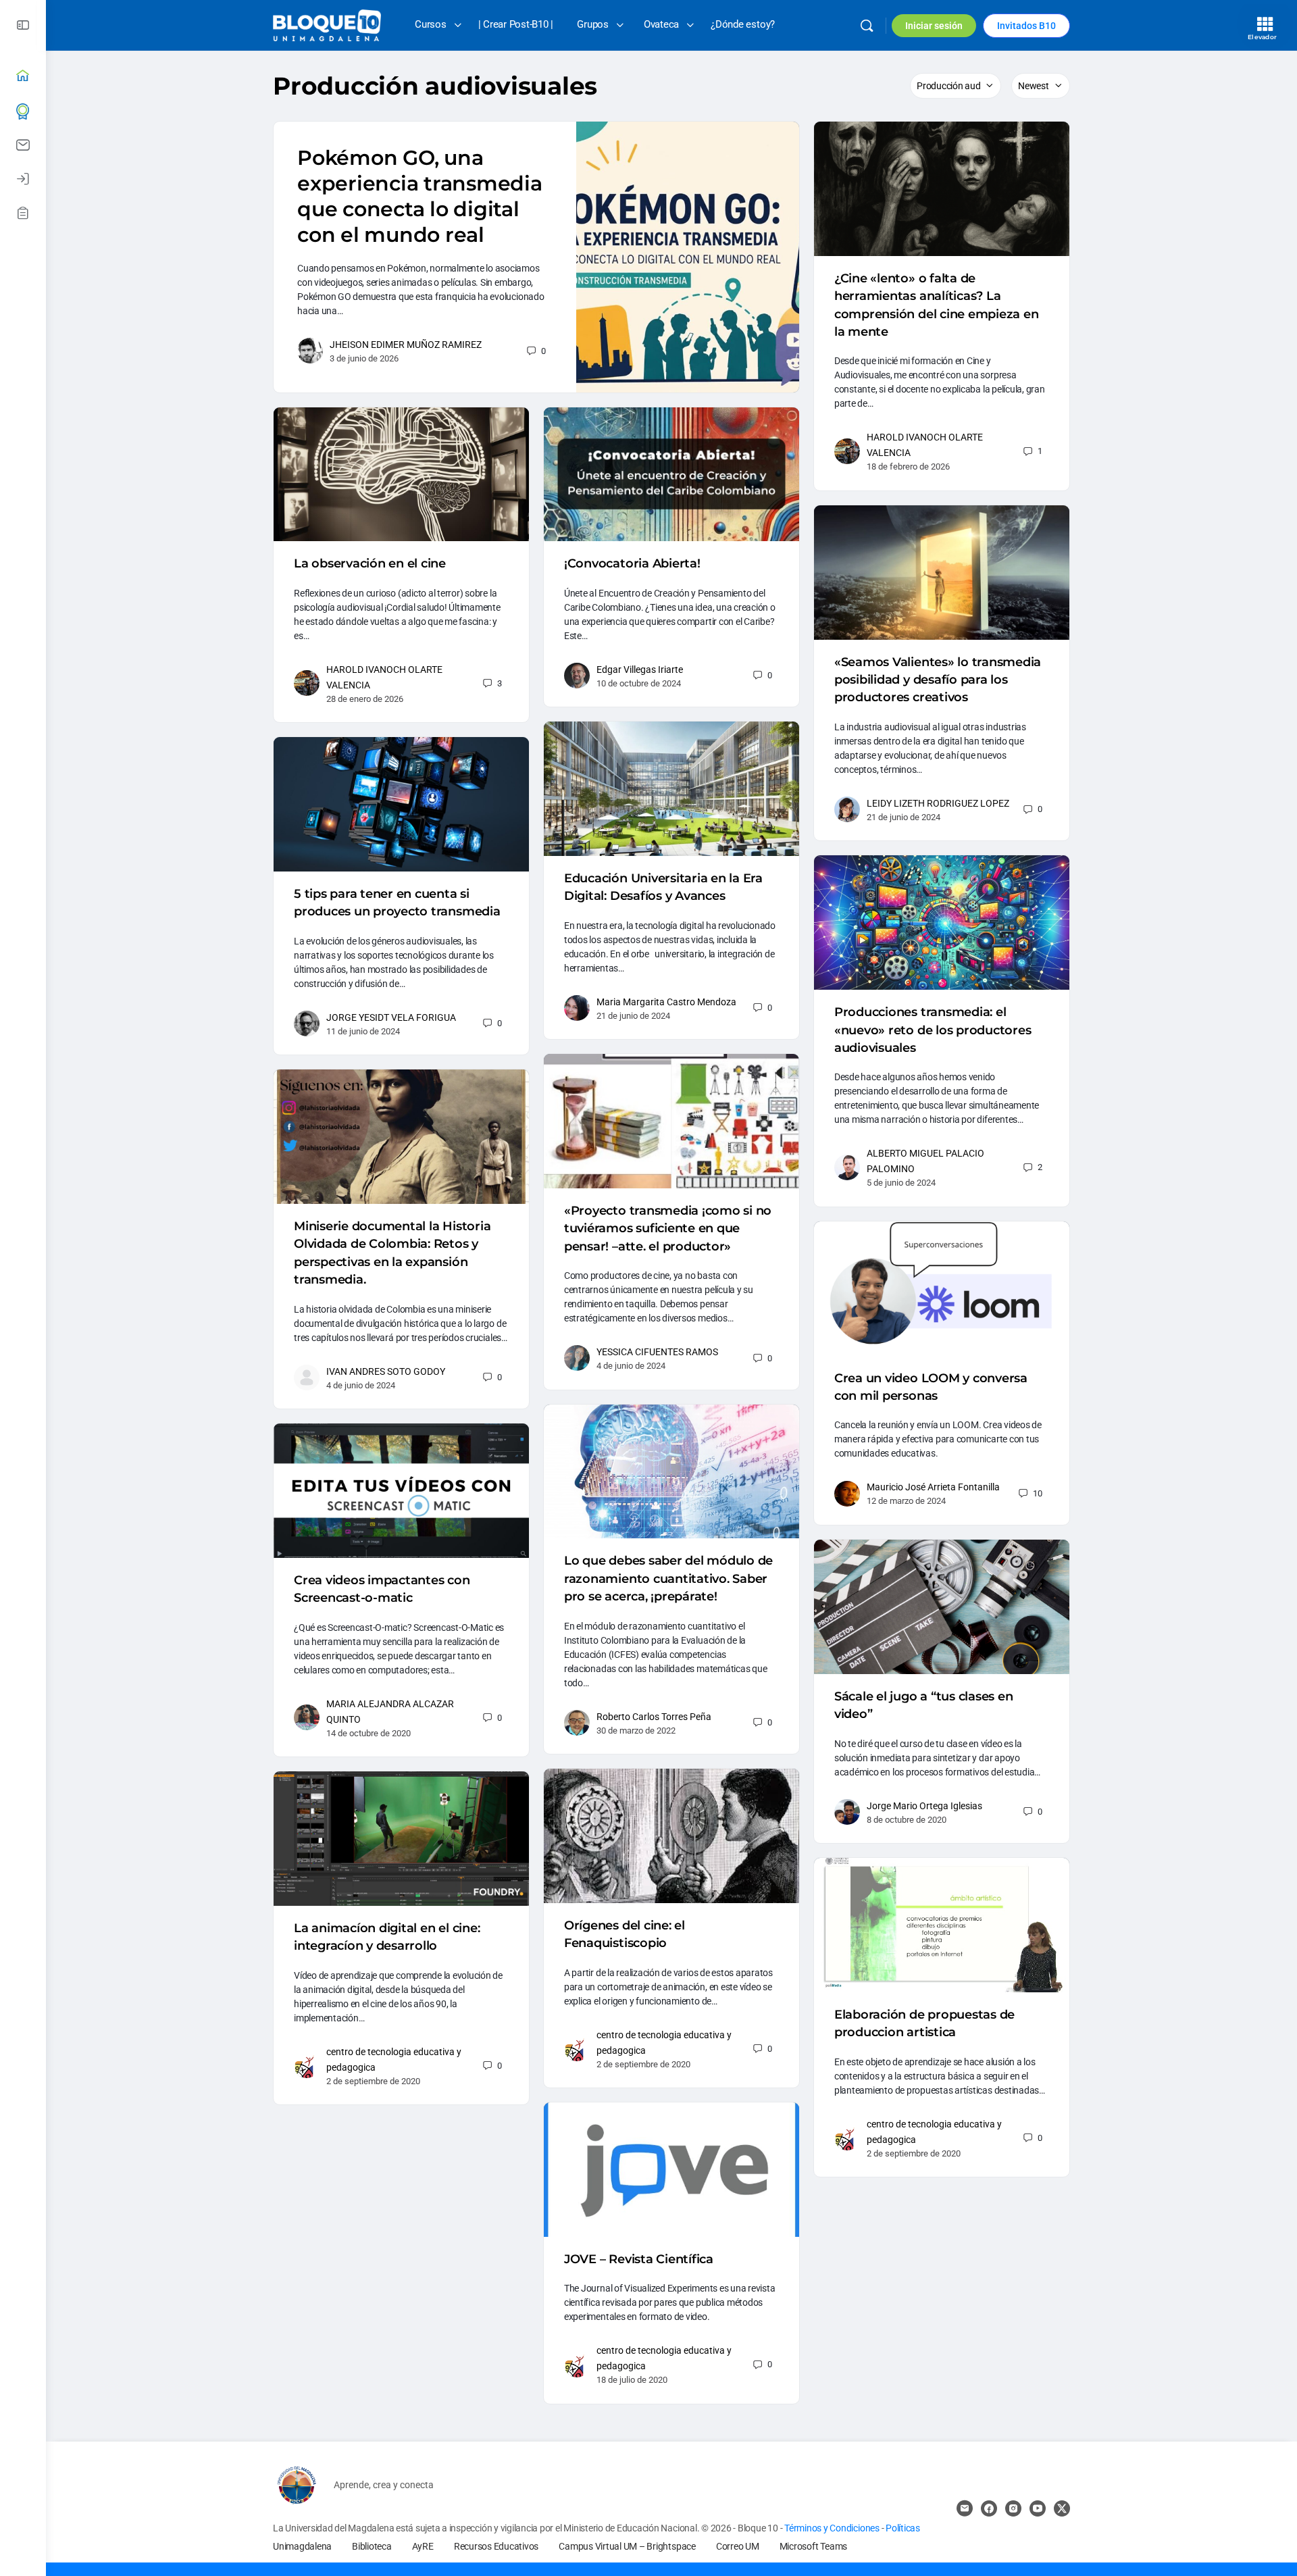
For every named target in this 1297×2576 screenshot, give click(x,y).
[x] (1062, 2508)
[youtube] (1038, 2508)
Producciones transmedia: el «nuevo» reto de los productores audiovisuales (933, 1030)
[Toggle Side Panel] (23, 25)
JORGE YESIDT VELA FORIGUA (391, 1017)
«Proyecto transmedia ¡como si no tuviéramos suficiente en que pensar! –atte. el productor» (668, 1229)
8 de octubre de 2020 (907, 1820)
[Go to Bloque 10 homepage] (327, 24)
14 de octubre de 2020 (368, 1733)
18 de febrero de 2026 (908, 466)
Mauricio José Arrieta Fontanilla (933, 1487)
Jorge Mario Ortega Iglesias (924, 1806)
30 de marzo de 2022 (636, 1731)
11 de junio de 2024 (363, 1031)
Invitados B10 (1026, 26)
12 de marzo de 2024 (906, 1501)
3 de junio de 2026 (364, 358)
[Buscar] (867, 26)
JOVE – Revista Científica (639, 2259)
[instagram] (1013, 2508)
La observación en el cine (370, 563)
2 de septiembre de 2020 (643, 2064)
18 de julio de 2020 (632, 2380)
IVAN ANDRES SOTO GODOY (386, 1371)
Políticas (903, 2528)
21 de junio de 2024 (904, 817)
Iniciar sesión (934, 26)
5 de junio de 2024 (901, 1183)
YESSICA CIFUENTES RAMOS (657, 1352)
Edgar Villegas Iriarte (640, 670)
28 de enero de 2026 (365, 699)
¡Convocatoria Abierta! (632, 563)
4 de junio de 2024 (631, 1366)
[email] (965, 2508)
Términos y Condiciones (833, 2528)
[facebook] (989, 2508)
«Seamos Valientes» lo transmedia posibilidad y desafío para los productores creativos (938, 680)
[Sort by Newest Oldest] (1041, 86)
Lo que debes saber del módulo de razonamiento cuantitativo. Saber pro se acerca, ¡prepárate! (668, 1579)
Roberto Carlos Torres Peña (654, 1717)
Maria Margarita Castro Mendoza (666, 1002)
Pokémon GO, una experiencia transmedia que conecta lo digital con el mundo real (420, 196)
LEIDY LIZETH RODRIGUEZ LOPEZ (938, 803)
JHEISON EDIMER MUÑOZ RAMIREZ (406, 345)
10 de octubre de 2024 (639, 683)
